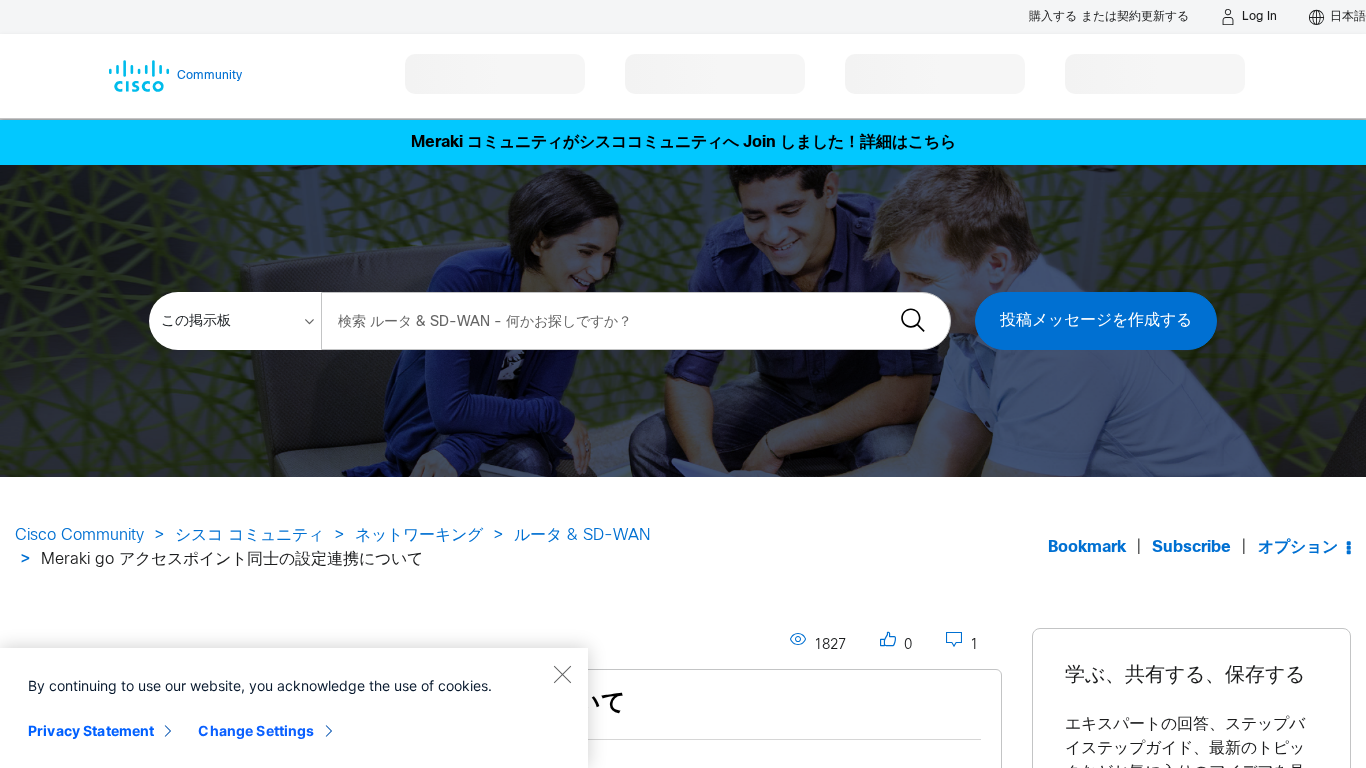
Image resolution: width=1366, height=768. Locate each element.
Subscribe (1191, 547)
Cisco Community (79, 535)
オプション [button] (1298, 547)
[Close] (562, 674)
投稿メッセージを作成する (1096, 320)
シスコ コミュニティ (249, 535)
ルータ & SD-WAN (582, 535)
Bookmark (1087, 547)
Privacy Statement (91, 730)
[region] (294, 708)
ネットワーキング (419, 535)
